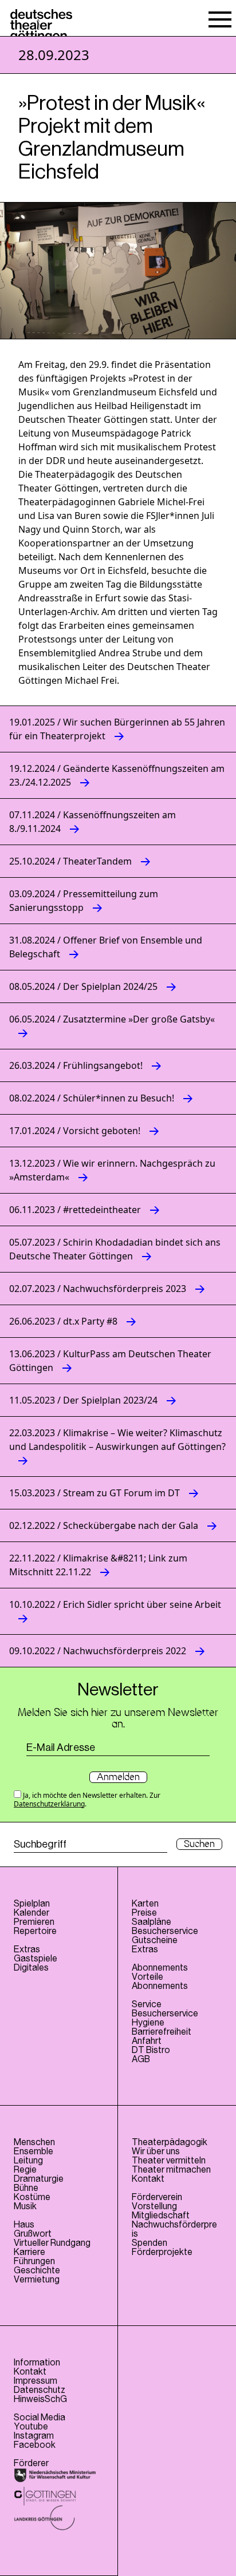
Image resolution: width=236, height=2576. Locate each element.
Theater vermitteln (169, 2161)
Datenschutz (40, 2390)
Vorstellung (154, 2206)
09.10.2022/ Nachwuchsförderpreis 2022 (98, 1651)
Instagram (34, 2436)
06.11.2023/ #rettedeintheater (75, 1210)
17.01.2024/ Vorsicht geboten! (75, 1131)
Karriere (29, 2252)
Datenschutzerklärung (49, 1804)
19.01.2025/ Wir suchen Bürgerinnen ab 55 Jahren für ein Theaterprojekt (117, 729)
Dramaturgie (39, 2179)
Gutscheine (155, 1940)
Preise (144, 1913)
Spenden (150, 2243)
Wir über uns (156, 2151)
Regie (25, 2170)
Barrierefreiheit (162, 2032)
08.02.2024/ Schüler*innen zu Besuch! (92, 1098)
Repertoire (35, 1931)
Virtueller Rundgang (52, 2243)
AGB (141, 2059)
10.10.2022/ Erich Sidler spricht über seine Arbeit (115, 1604)
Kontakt (148, 2179)
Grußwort (33, 2234)
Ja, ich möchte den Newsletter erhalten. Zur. (87, 1799)
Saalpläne (152, 1922)
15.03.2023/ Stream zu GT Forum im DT (95, 1493)
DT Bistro (151, 2050)
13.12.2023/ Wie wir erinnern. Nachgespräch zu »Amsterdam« (112, 1170)
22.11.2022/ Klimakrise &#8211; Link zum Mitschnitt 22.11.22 (98, 1565)
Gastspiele (36, 1959)
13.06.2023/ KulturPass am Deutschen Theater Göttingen (110, 1361)
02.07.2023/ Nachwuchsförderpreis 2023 (98, 1289)
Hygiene (148, 2023)
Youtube (31, 2427)
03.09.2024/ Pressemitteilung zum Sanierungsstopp (84, 901)
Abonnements (160, 1986)
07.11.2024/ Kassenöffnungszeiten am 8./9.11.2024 (93, 822)
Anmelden (118, 1777)
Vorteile (147, 1977)
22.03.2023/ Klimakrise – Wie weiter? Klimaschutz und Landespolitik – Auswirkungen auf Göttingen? (117, 1440)
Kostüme (32, 2197)
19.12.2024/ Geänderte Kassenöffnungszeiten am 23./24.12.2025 (117, 775)
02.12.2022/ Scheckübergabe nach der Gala (104, 1525)
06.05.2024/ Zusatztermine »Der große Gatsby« (112, 1019)
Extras (27, 1949)
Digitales (31, 1968)
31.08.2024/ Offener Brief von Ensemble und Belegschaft (106, 947)
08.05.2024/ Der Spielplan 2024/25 (83, 986)
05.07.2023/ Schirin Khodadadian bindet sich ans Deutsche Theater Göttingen (115, 1249)
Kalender (32, 1913)
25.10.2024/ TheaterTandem (70, 861)
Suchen (199, 1844)
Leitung (28, 2161)
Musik (25, 2206)
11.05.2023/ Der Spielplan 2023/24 (83, 1400)
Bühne (26, 2188)
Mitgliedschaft (161, 2216)
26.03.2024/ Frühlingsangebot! (76, 1065)
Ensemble (34, 2151)
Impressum (36, 2381)
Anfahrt (147, 2041)
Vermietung (37, 2280)
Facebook (35, 2445)
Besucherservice (165, 1931)
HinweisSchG (40, 2399)
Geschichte (37, 2270)
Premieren (34, 1922)
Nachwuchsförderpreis (174, 2229)
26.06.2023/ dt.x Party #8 (63, 1321)
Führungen (34, 2261)
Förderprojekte (162, 2252)
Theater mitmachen (171, 2170)
